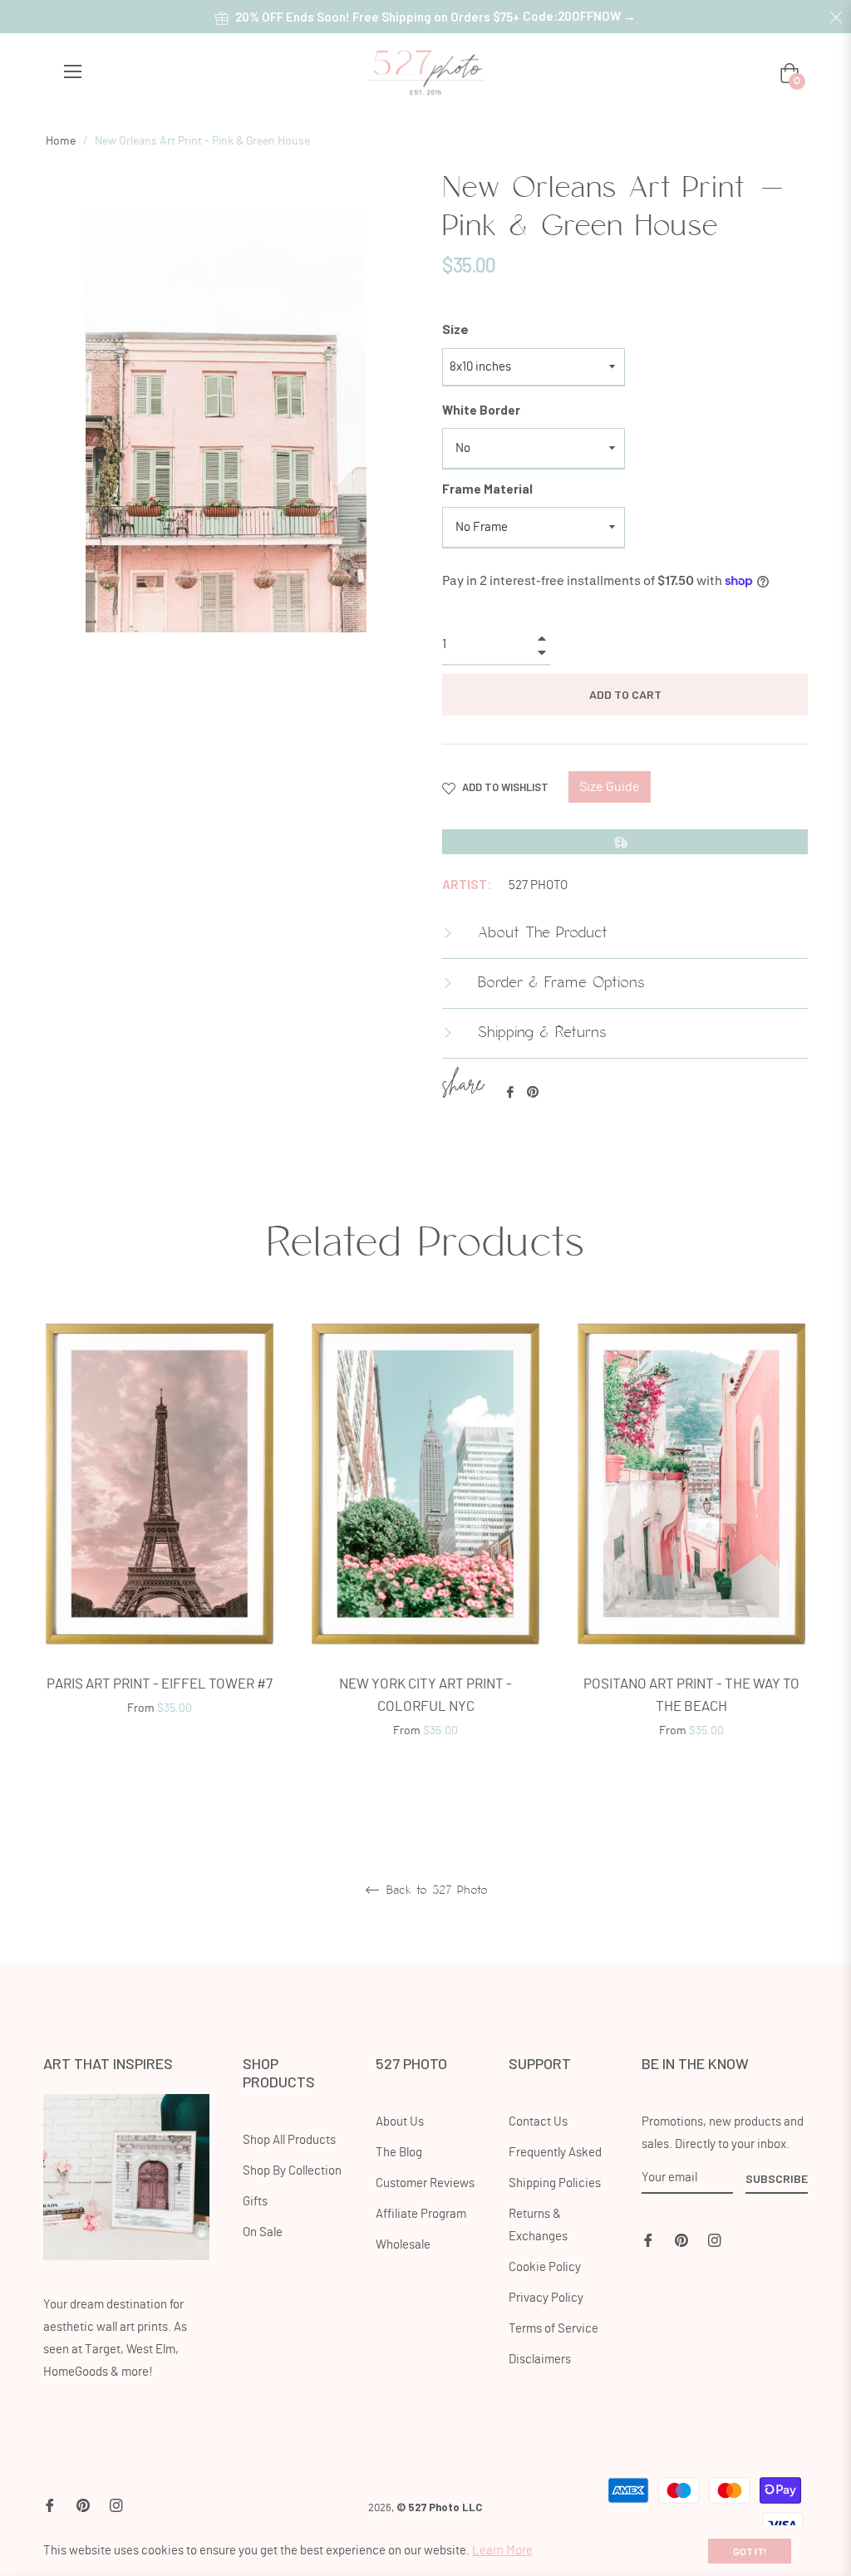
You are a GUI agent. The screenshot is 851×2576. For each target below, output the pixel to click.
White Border (481, 410)
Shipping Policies (555, 2183)
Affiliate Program (421, 2214)
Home (61, 141)
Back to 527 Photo (435, 1890)
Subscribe (777, 2178)
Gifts (255, 2202)
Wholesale (403, 2245)
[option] (160, 1539)
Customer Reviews (425, 2183)
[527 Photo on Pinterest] (681, 2238)
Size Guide (610, 787)
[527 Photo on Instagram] (715, 2238)
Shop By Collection (292, 2171)
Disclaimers (540, 2360)
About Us (400, 2122)
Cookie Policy (545, 2267)
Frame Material (487, 489)
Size (455, 329)
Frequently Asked (555, 2153)
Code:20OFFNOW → (579, 16)
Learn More (502, 2551)
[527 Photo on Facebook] (648, 2238)
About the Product (540, 933)
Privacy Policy (546, 2298)
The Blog (399, 2153)
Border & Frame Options (558, 983)
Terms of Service (553, 2329)
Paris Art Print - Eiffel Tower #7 (160, 1684)
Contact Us (538, 2122)
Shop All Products (289, 2140)
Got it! (750, 2551)
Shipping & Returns (539, 1033)
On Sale (263, 2232)
